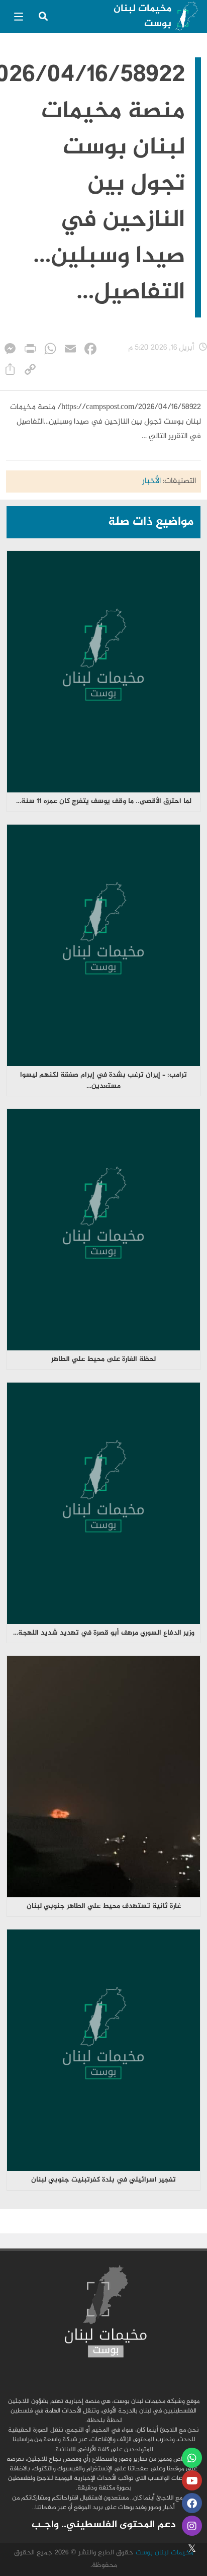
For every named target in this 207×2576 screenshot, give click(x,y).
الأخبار (151, 481)
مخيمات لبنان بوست (142, 16)
